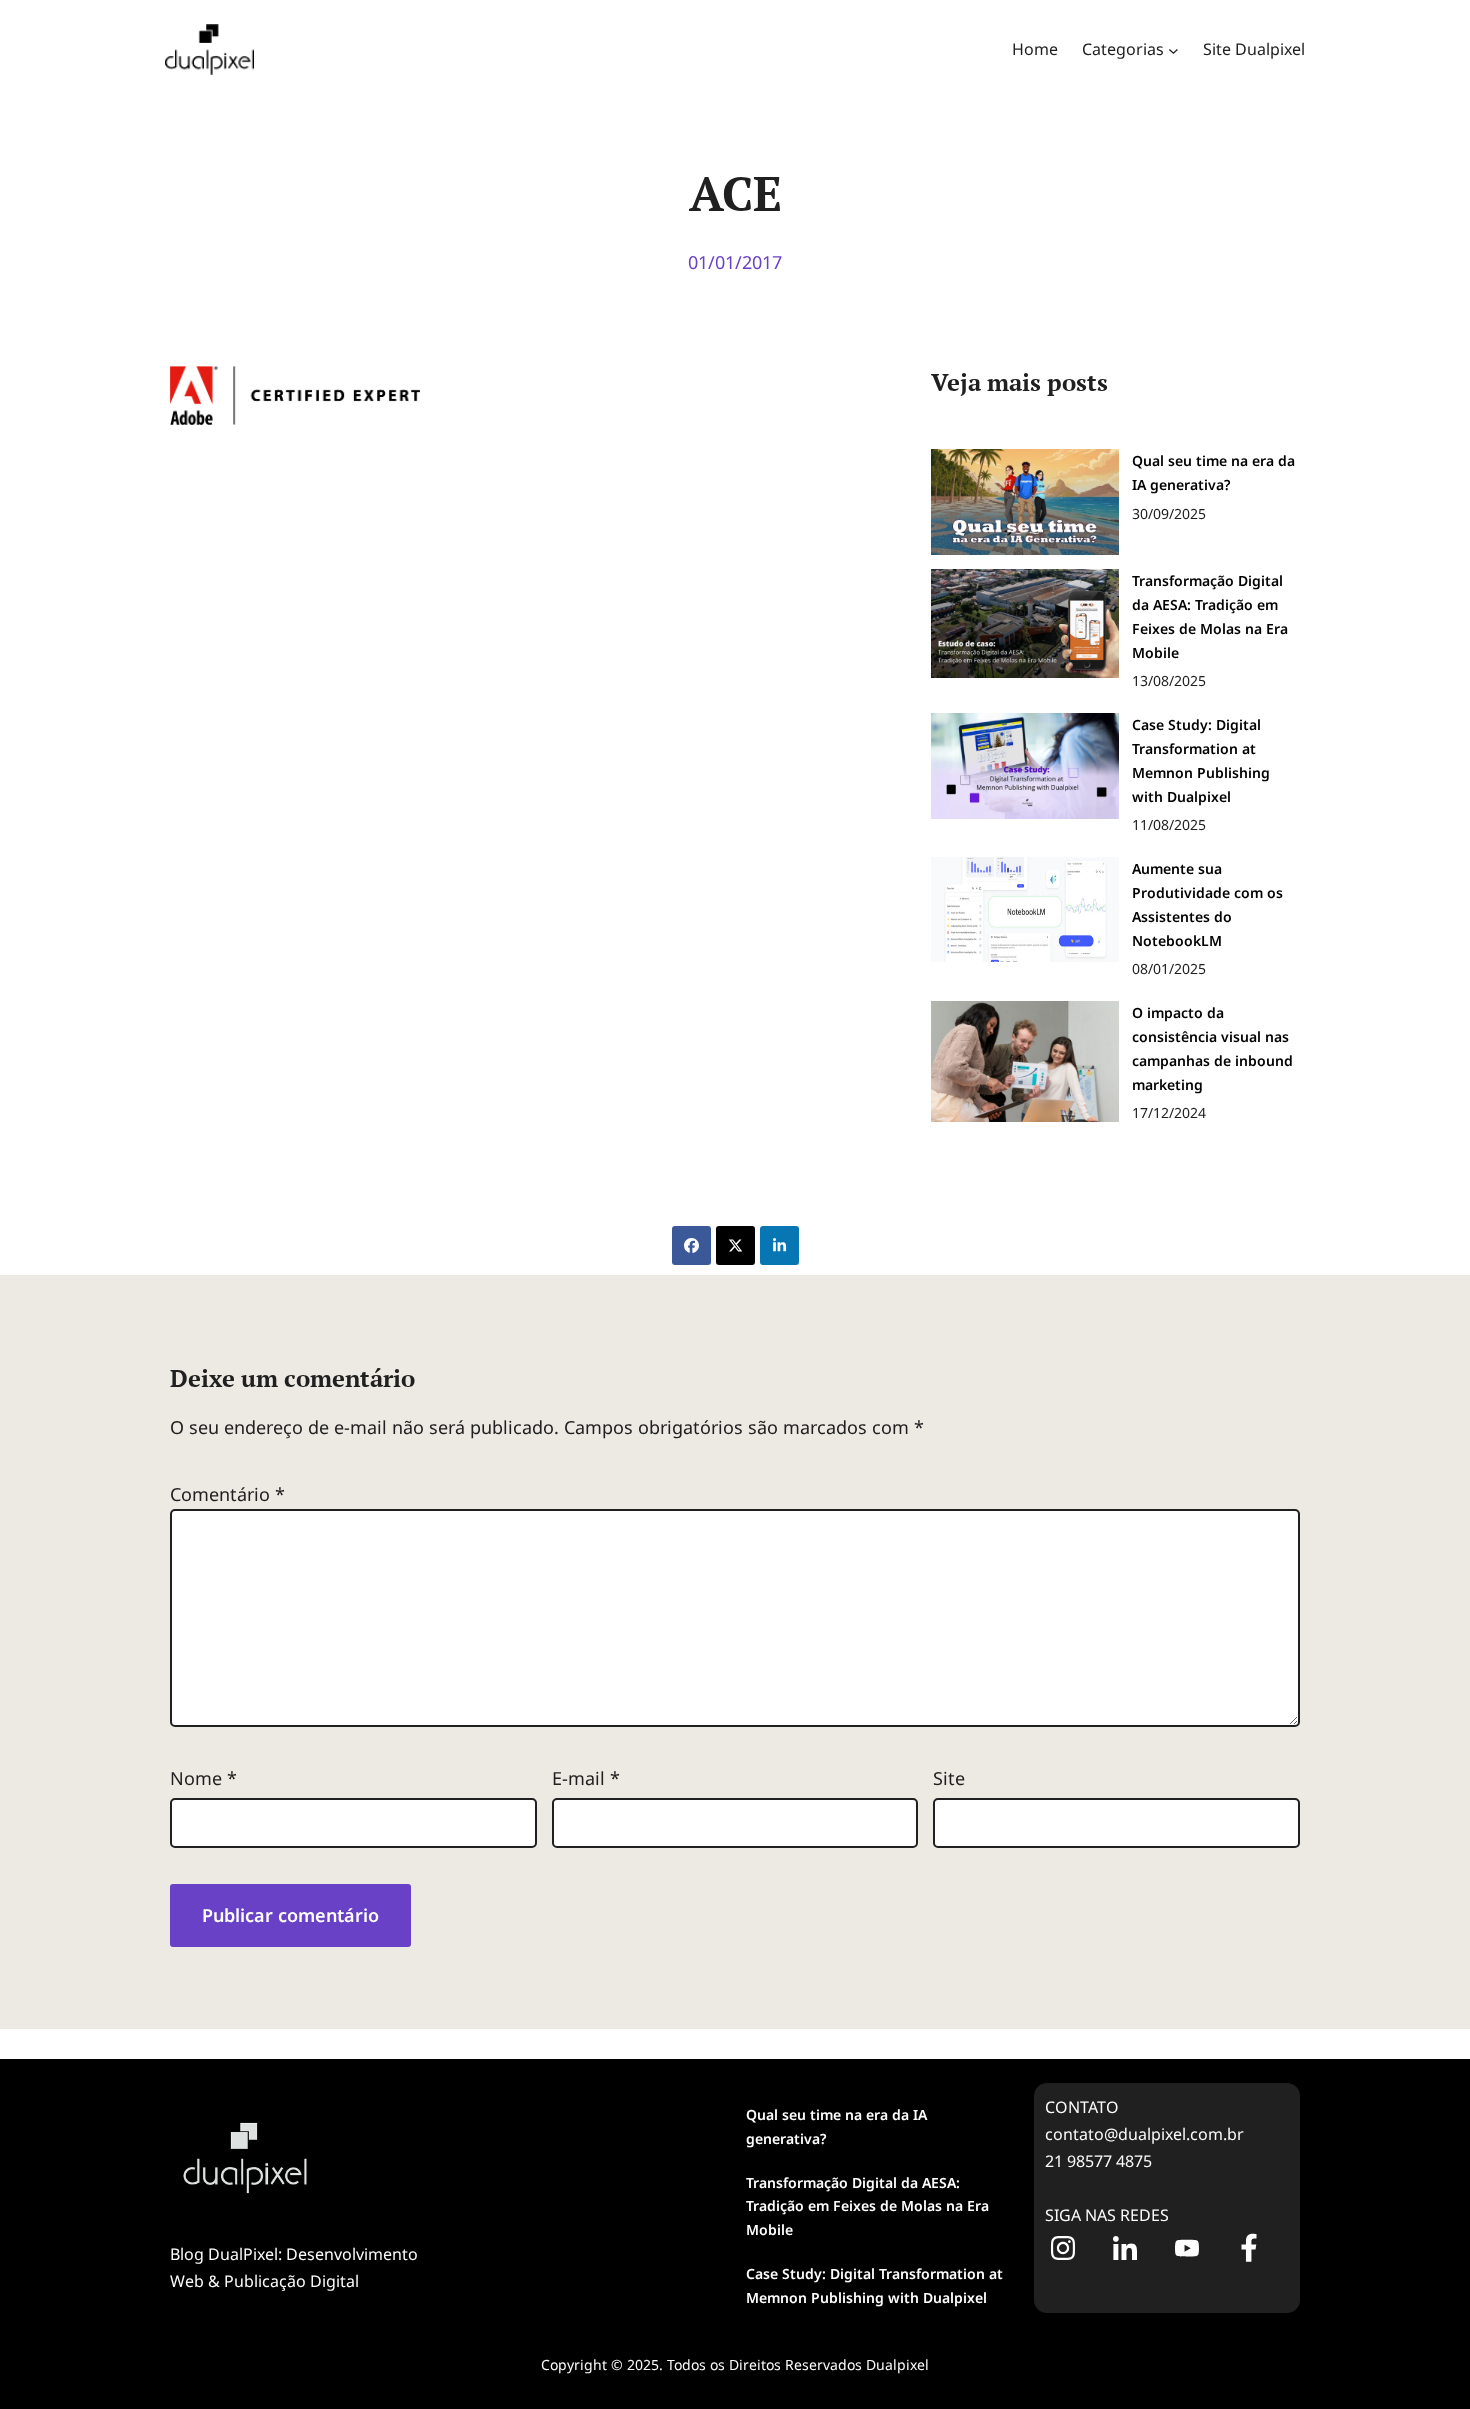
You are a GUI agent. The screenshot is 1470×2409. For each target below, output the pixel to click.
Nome (203, 1778)
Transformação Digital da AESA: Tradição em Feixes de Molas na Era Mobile (867, 2206)
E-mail (586, 1778)
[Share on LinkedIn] (779, 1245)
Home (1035, 49)
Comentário (227, 1494)
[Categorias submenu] (1173, 49)
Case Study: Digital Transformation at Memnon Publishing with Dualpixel (874, 2285)
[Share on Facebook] (691, 1245)
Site (949, 1778)
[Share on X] (735, 1245)
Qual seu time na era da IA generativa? (836, 2126)
